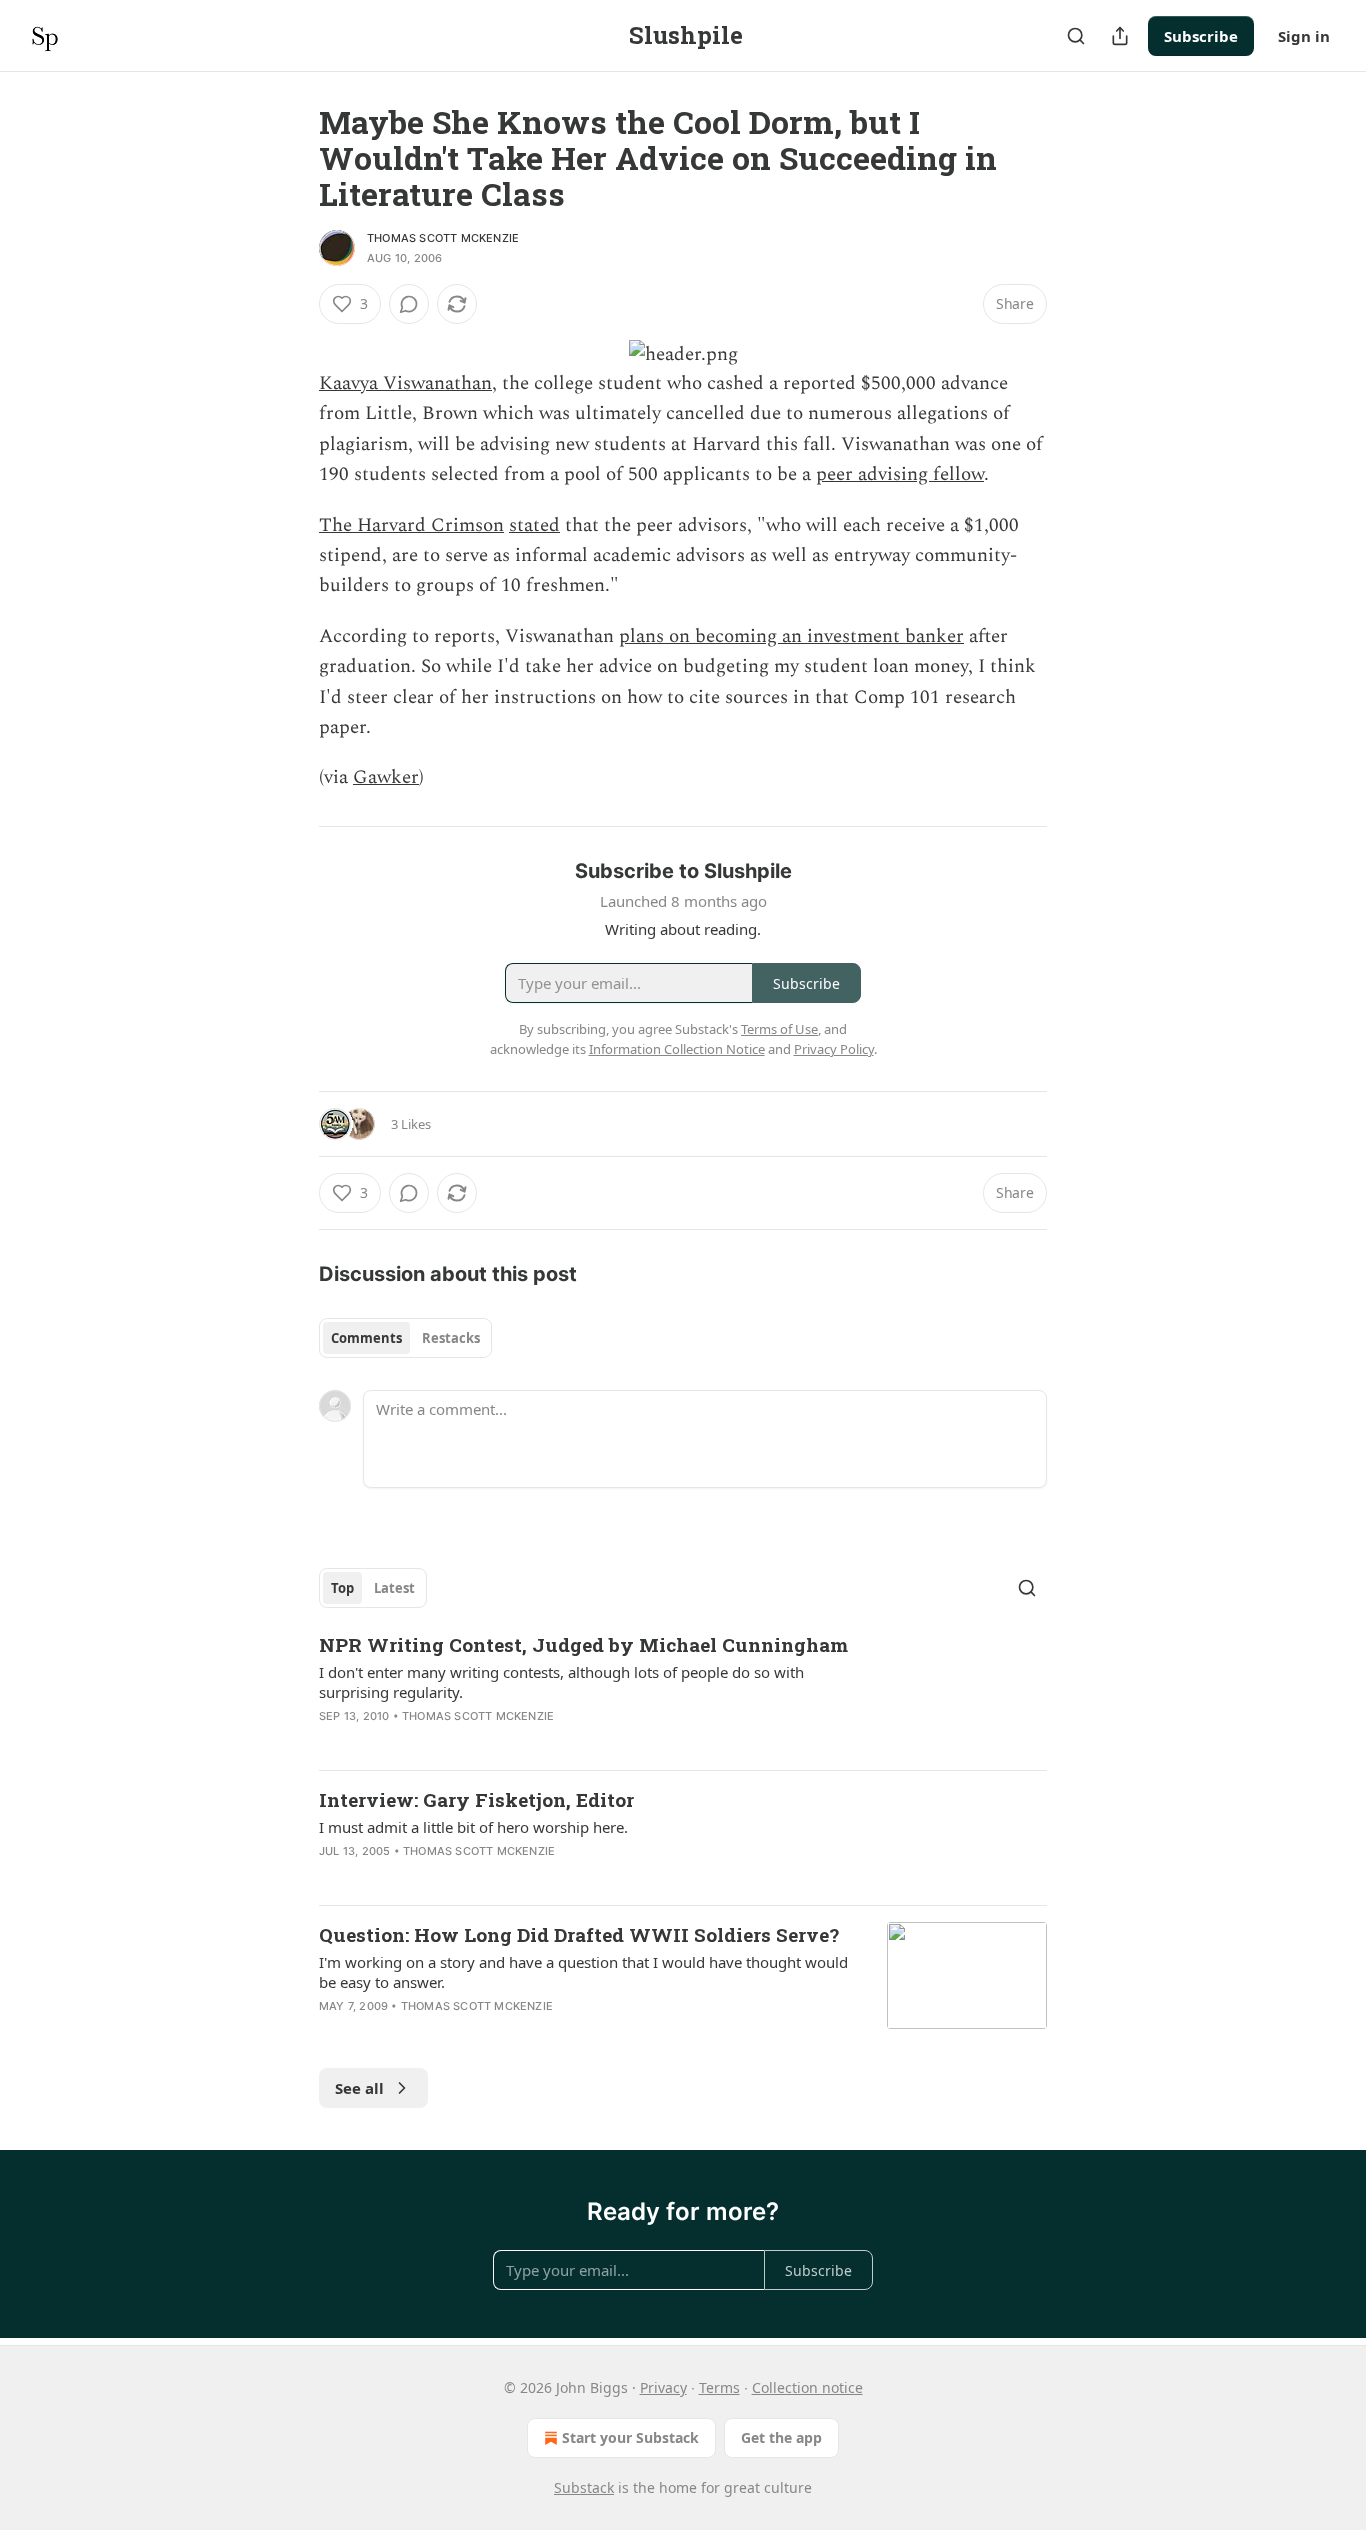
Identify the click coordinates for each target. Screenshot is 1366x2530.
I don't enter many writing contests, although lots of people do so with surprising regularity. (561, 1682)
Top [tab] (342, 1588)
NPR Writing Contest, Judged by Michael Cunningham (583, 1644)
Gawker (386, 777)
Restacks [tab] (451, 1338)
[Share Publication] (1120, 36)
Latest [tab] (394, 1588)
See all (359, 2088)
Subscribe (1201, 36)
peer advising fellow (900, 474)
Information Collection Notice (677, 1049)
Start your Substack (630, 2437)
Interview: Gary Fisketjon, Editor (476, 1799)
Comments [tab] (366, 1338)
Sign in (1304, 36)
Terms (719, 2387)
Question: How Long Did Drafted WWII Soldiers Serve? (579, 1934)
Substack (584, 2487)
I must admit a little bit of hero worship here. (473, 1827)
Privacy (663, 2387)
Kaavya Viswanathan (405, 383)
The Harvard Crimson (411, 525)
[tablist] (405, 1338)
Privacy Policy (834, 1049)
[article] (683, 1693)
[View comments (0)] (409, 304)
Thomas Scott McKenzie (443, 238)
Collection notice (807, 2387)
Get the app (781, 2437)
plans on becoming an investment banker (791, 636)
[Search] (1076, 36)
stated (534, 525)
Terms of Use (779, 1029)
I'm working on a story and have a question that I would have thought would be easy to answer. (583, 1972)
